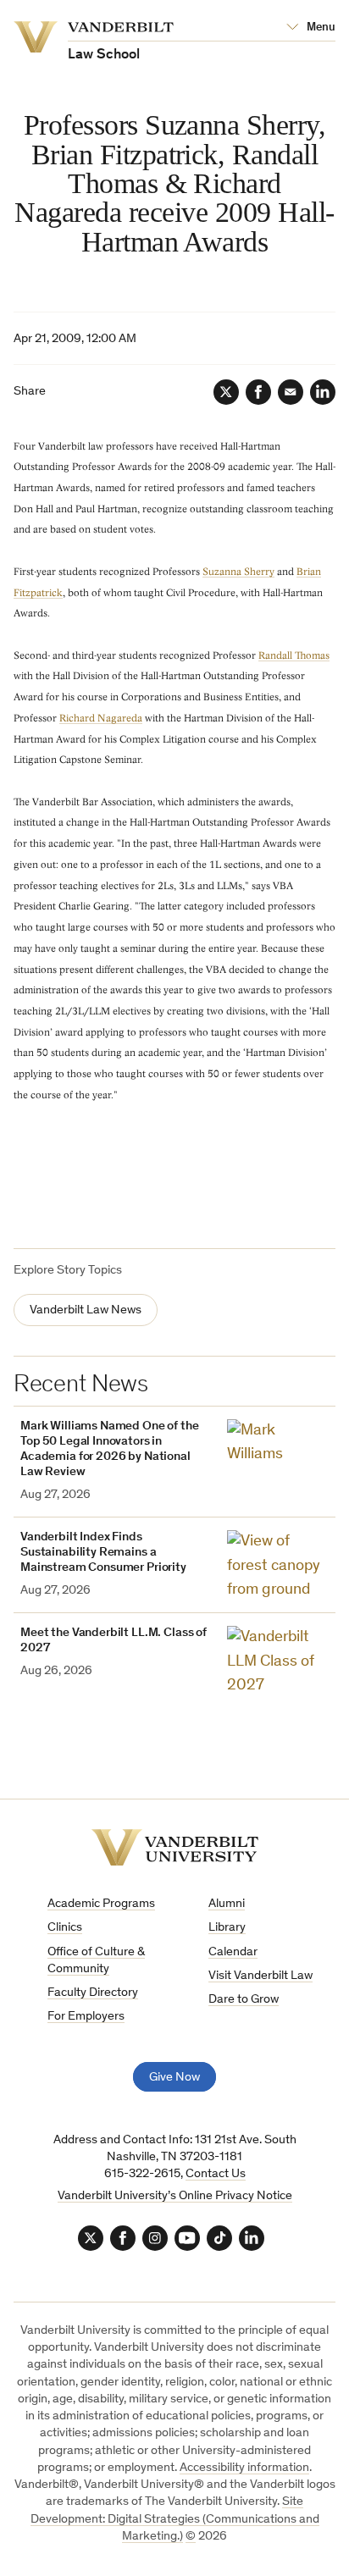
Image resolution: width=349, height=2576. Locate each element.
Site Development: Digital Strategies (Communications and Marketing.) (175, 2519)
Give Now (174, 2078)
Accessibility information (244, 2468)
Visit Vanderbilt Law (260, 1976)
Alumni (227, 1904)
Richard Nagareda (101, 718)
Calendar (233, 1952)
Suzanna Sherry (238, 572)
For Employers (86, 2017)
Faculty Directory (93, 1993)
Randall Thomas (294, 655)
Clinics (65, 1928)
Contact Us (216, 2174)
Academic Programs (101, 1904)
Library (227, 1928)
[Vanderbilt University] (175, 1847)
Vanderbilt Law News (86, 1310)
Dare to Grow (244, 2000)
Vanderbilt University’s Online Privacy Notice (175, 2196)
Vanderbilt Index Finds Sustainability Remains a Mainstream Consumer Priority (103, 1553)
